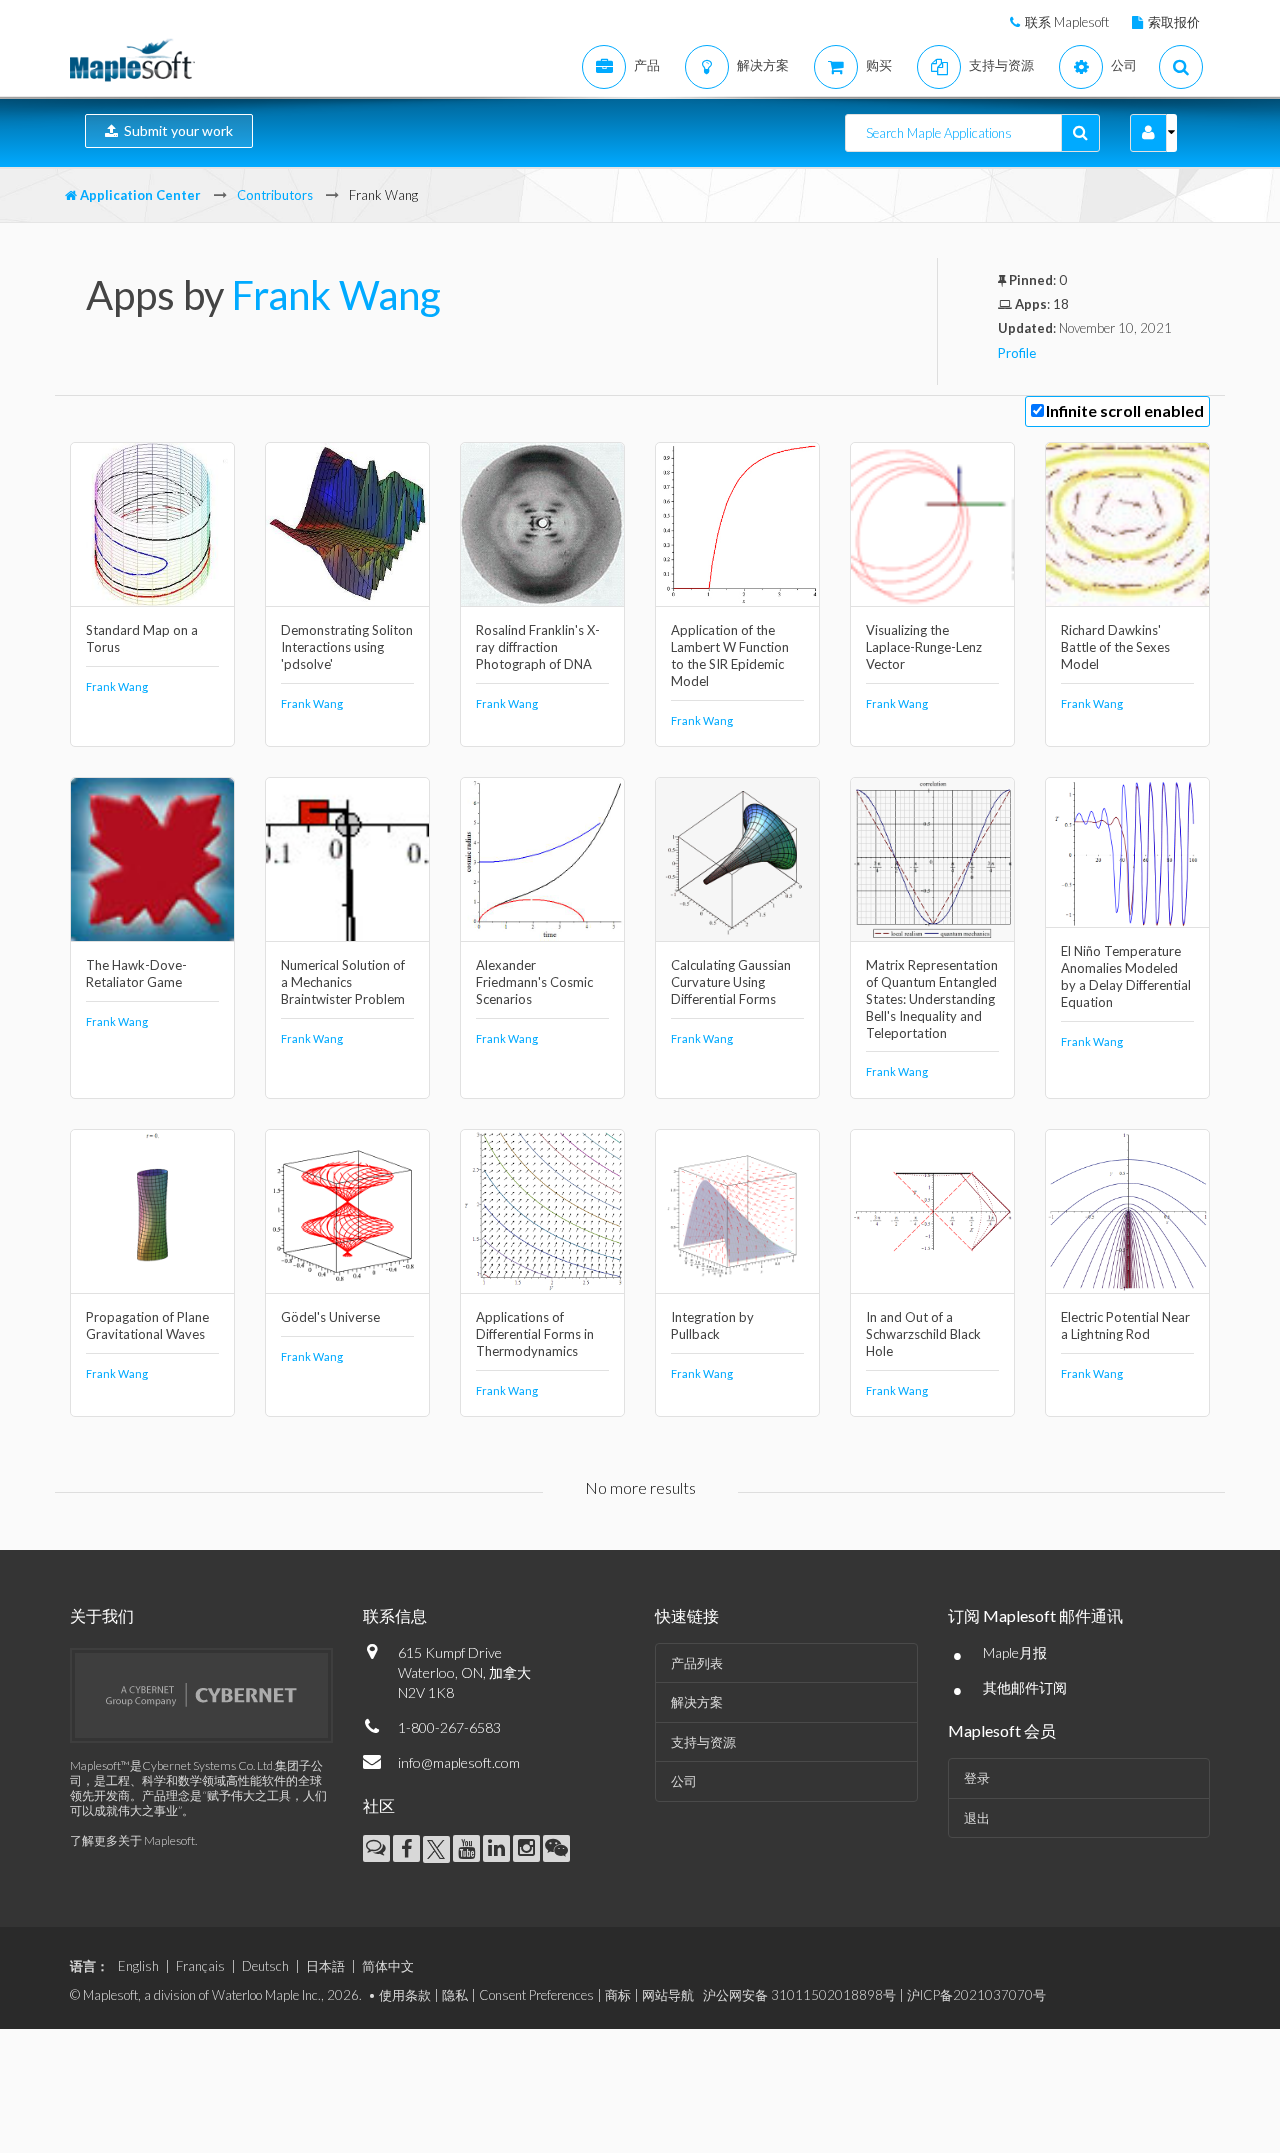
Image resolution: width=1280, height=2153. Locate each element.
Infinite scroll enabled (1125, 410)
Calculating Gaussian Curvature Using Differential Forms (731, 982)
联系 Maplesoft (1067, 22)
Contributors (275, 195)
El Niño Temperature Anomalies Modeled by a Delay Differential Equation (1126, 976)
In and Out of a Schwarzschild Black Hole (923, 1334)
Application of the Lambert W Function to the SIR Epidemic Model (730, 655)
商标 (618, 1995)
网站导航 (668, 1995)
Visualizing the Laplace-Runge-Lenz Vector (924, 647)
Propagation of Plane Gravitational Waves (147, 1325)
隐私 (455, 1995)
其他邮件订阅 (1025, 1687)
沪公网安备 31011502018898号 (799, 1995)
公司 (684, 1781)
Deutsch (265, 1966)
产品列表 (697, 1663)
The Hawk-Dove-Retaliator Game (136, 973)
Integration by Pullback (712, 1325)
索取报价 (1174, 22)
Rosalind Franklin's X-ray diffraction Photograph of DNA (538, 647)
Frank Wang (336, 295)
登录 (977, 1778)
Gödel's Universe (330, 1317)
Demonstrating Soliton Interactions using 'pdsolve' (347, 647)
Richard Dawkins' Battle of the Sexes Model (1115, 647)
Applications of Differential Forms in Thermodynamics (535, 1334)
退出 (977, 1818)
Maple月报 (1015, 1652)
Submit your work (175, 130)
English (138, 1966)
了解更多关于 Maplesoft (132, 1840)
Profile (1017, 353)
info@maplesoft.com (459, 1762)
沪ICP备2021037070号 (976, 1995)
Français (200, 1966)
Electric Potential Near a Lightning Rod (1125, 1325)
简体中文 (388, 1966)
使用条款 (405, 1995)
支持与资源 (703, 1742)
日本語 (325, 1966)
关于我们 (102, 1615)
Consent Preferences (536, 1995)
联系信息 (395, 1615)
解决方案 (697, 1702)
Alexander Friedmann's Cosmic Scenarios (534, 982)
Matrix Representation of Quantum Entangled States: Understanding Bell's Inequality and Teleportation (932, 999)
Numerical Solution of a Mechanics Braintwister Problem (343, 982)
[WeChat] (556, 1848)
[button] (1148, 133)
